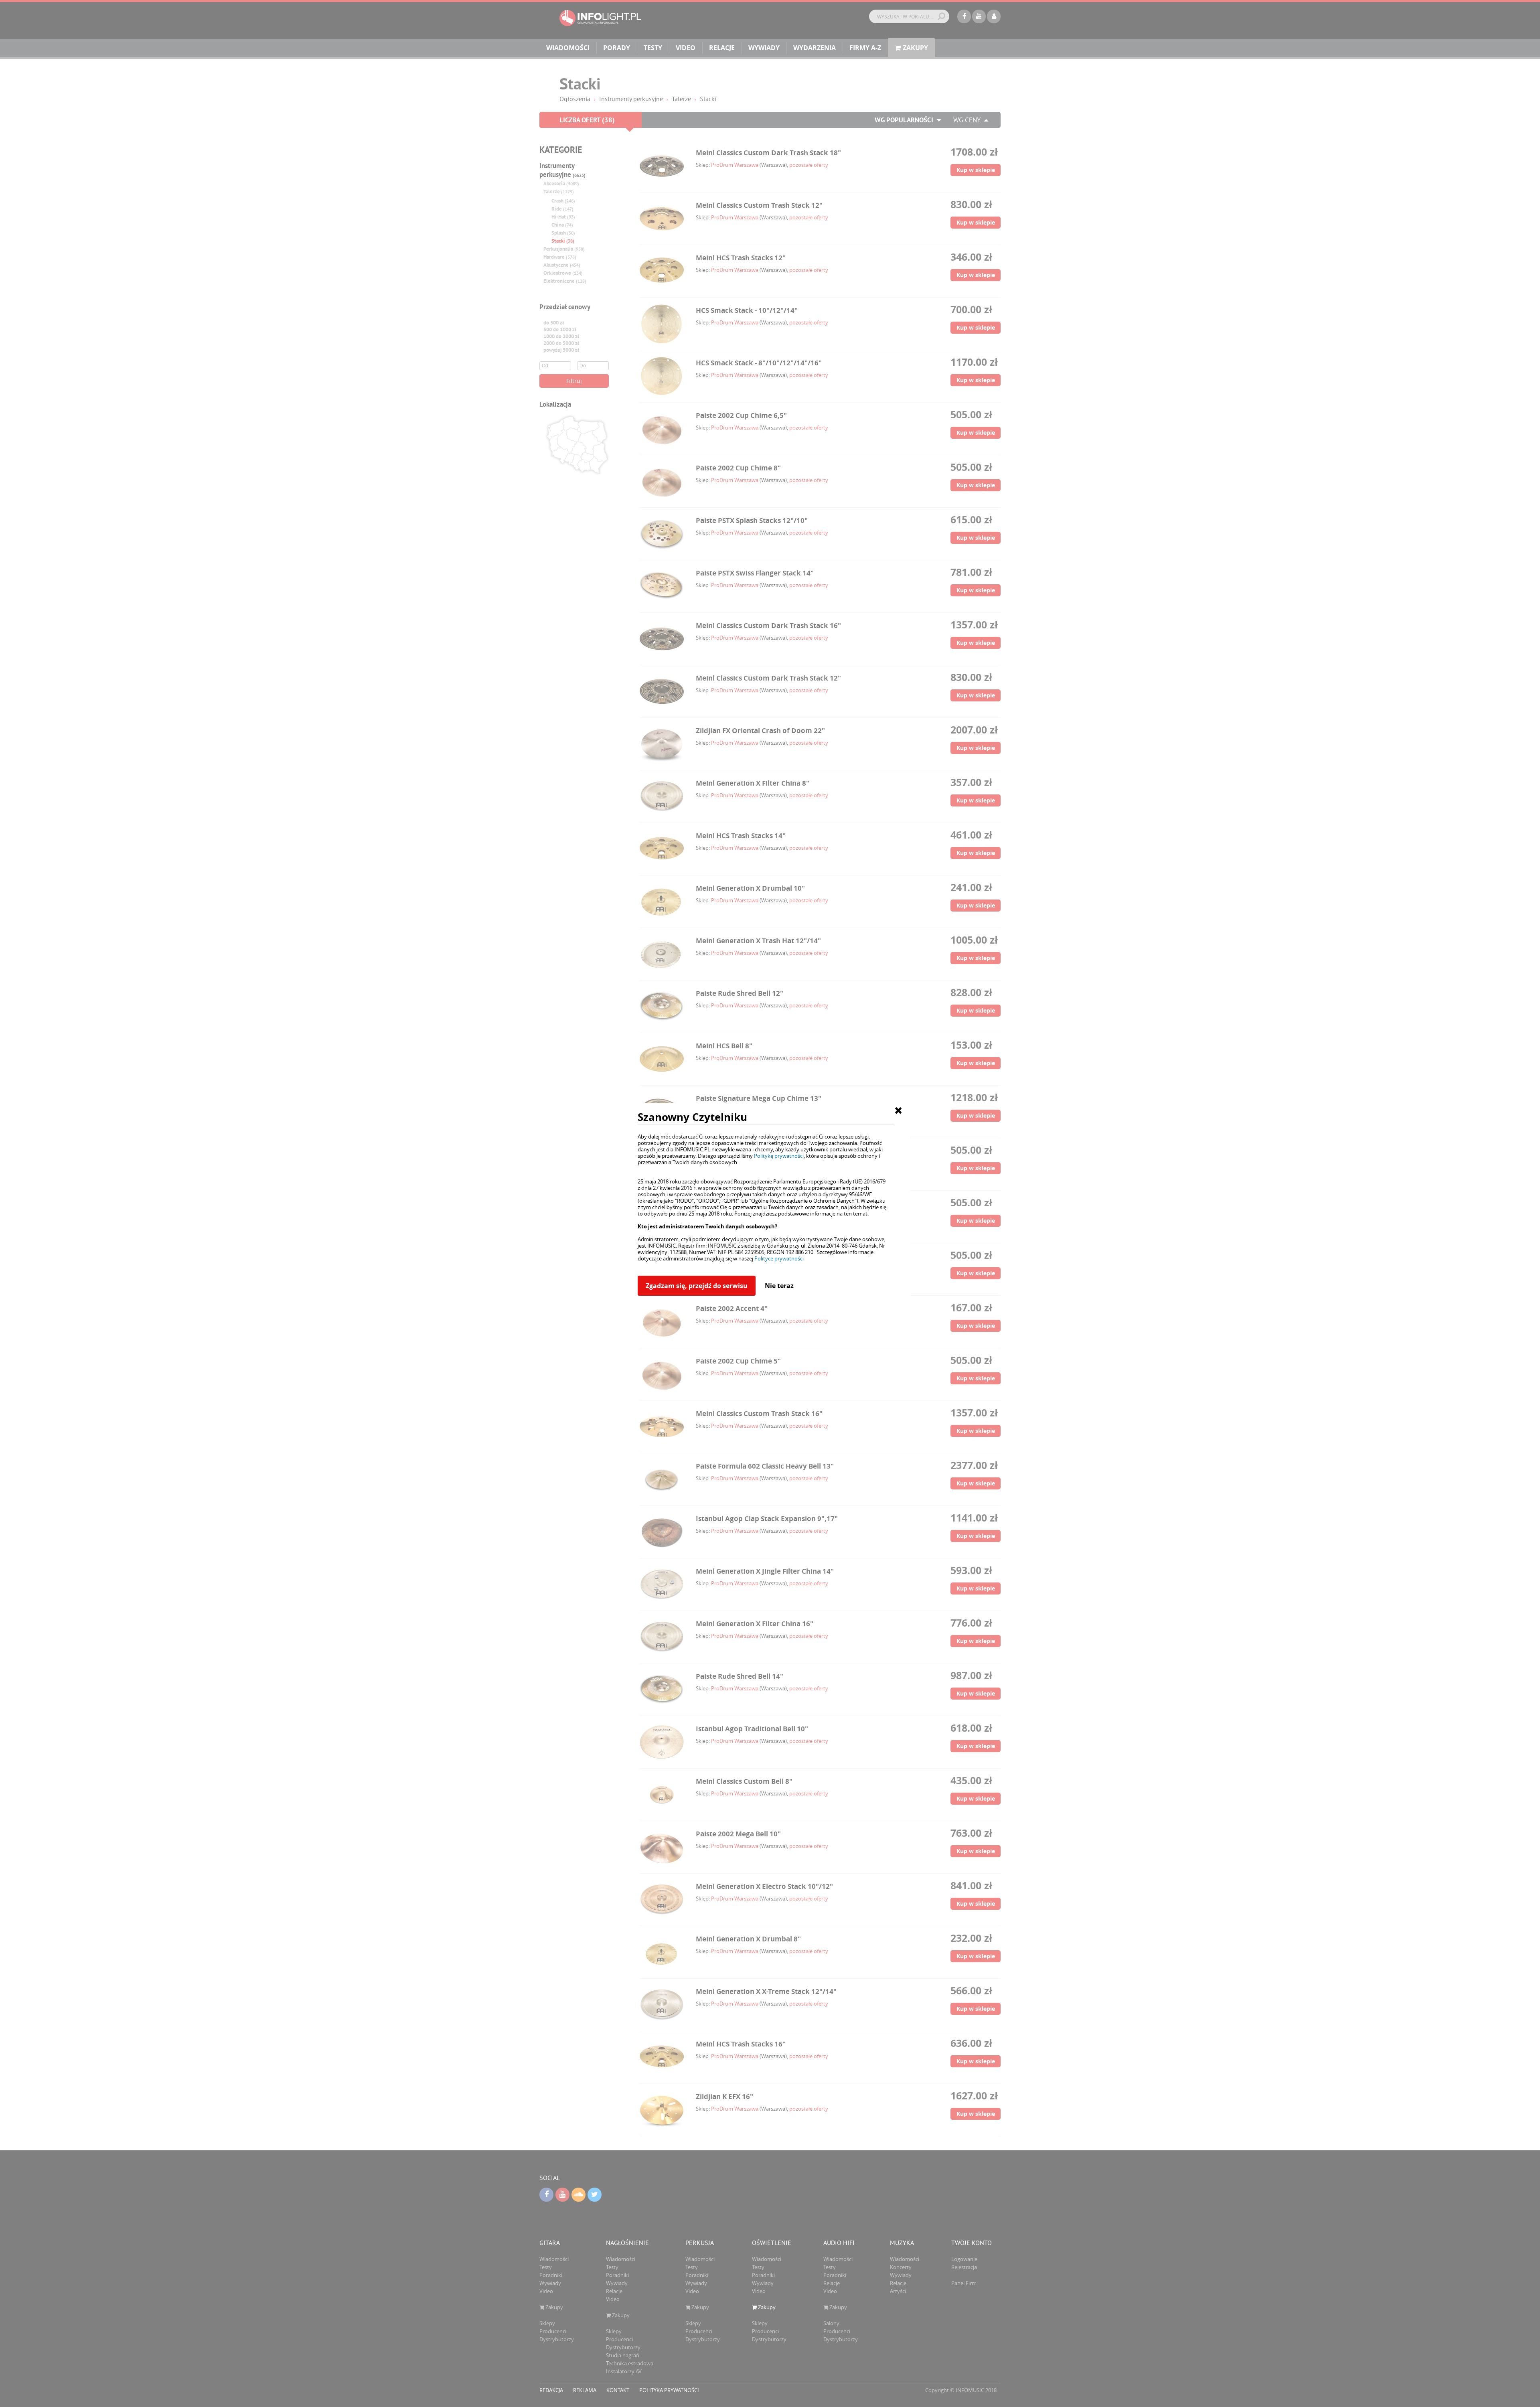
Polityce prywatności (779, 1258)
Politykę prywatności (779, 1156)
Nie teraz (779, 1286)
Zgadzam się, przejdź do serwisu (697, 1286)
